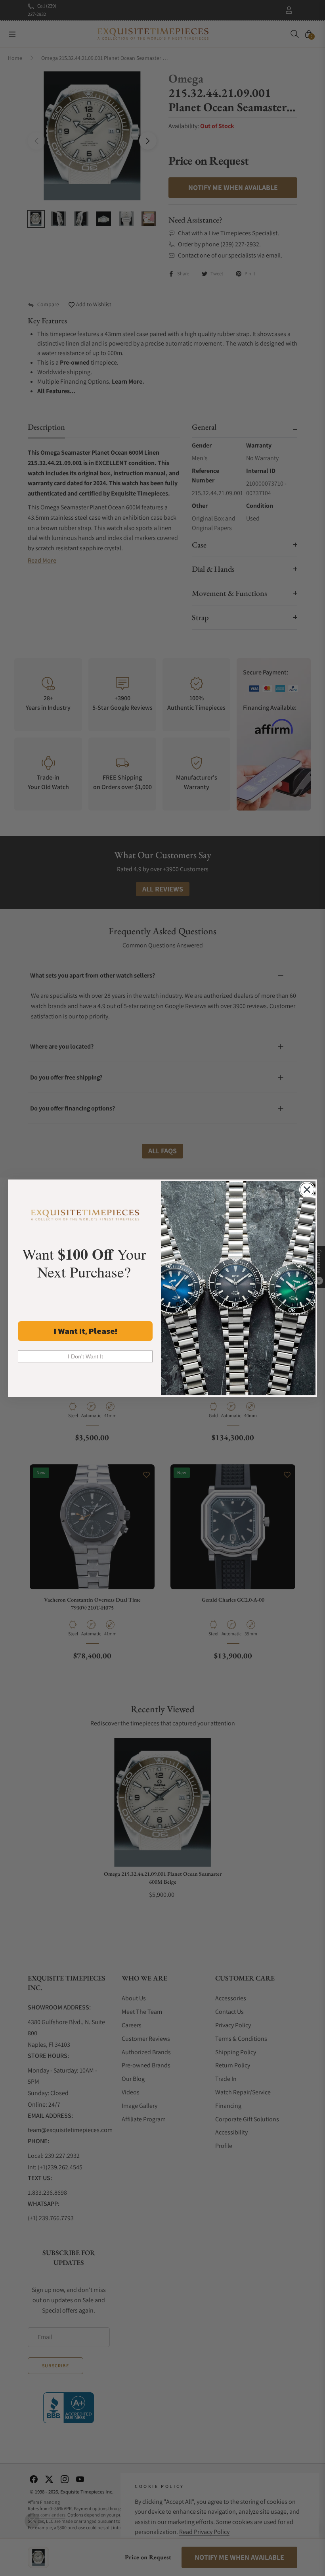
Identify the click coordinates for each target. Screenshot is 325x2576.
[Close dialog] (307, 1190)
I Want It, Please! (85, 1331)
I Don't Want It (85, 1356)
